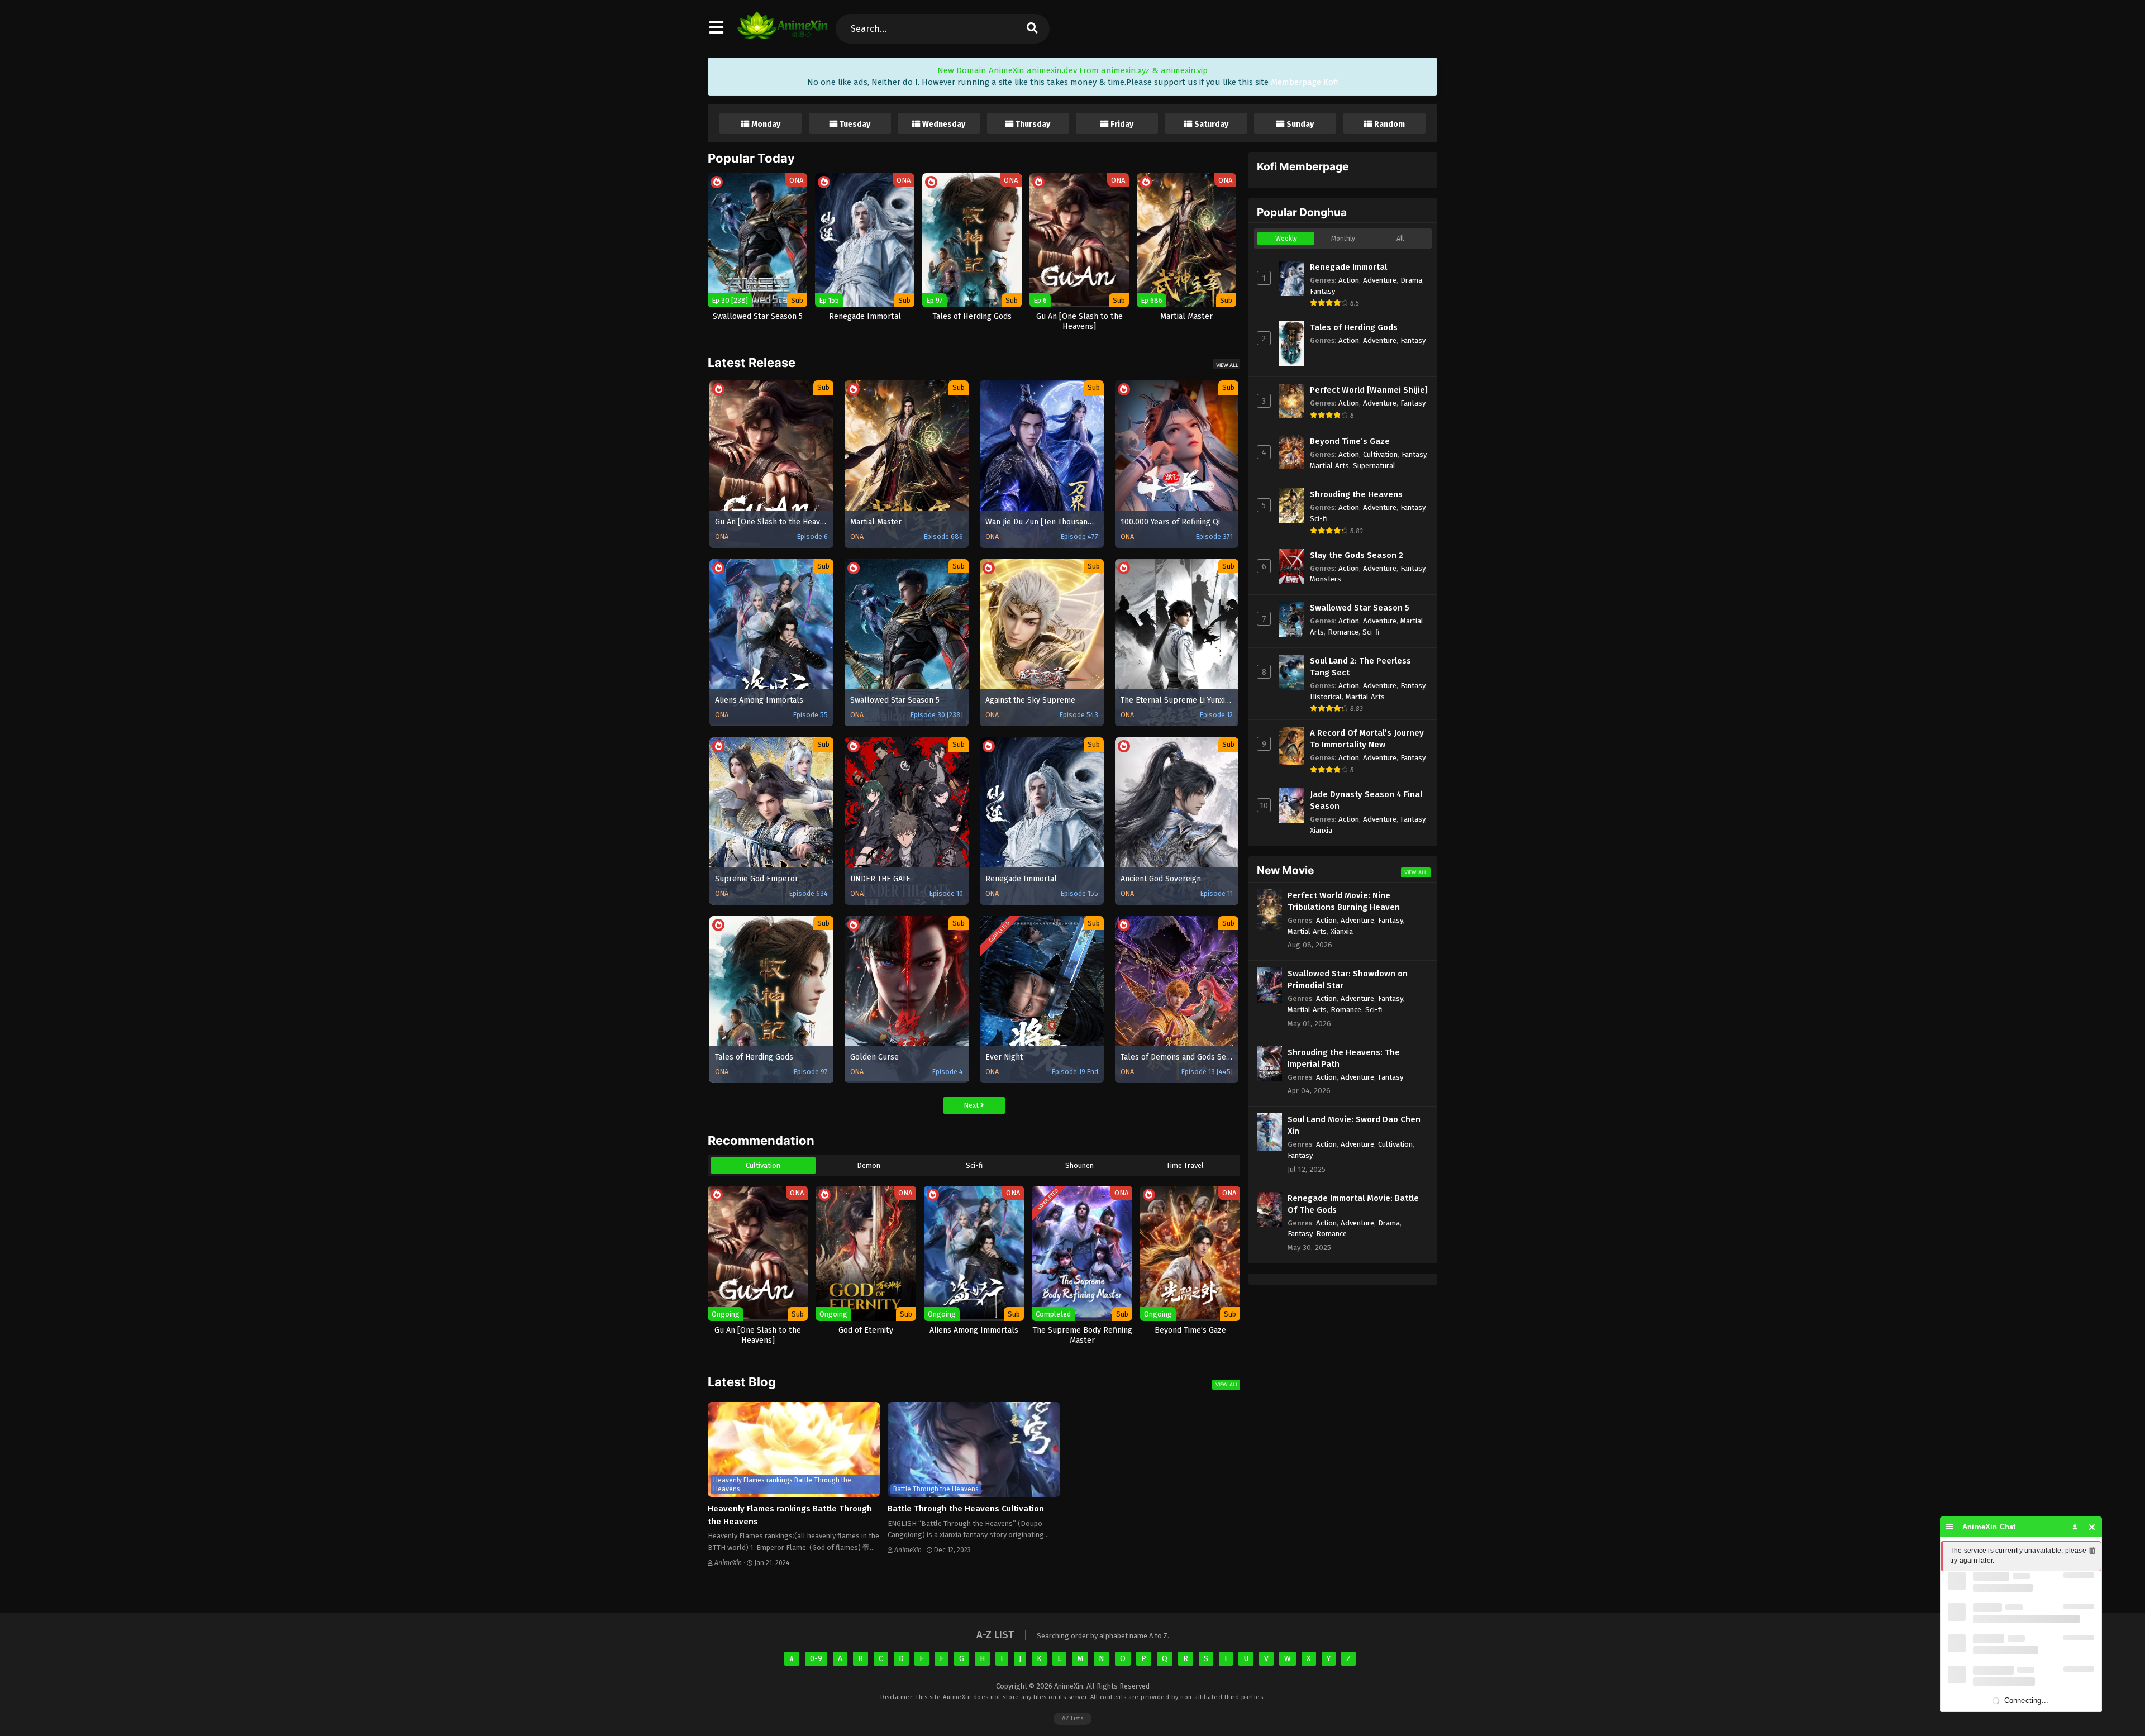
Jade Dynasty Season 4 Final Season (1366, 800)
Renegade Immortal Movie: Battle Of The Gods (1353, 1204)
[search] (1032, 29)
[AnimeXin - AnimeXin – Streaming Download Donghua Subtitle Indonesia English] (782, 34)
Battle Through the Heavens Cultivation (966, 1509)
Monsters (1326, 579)
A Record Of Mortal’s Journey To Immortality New (1367, 739)
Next (972, 1105)
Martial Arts (1329, 466)
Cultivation (763, 1165)
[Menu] (1950, 1527)
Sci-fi (974, 1165)
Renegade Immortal (1348, 267)
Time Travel (1185, 1165)
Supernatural (1374, 466)
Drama (1411, 280)
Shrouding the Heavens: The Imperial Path (1344, 1058)
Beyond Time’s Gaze (1350, 441)
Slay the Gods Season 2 (1357, 555)
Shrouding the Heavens (1356, 494)
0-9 (816, 1659)
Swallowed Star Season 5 (1360, 608)
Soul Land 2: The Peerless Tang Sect (1360, 667)
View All (1227, 365)
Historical (1326, 697)
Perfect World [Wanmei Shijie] (1369, 390)
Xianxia (1321, 830)
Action (1349, 280)
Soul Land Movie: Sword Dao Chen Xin (1354, 1125)
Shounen (1079, 1165)
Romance (1343, 632)
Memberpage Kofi (1305, 82)
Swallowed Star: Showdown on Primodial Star (1348, 979)
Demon (869, 1165)
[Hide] (2092, 1527)
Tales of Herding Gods (1354, 327)
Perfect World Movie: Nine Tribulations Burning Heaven (1344, 901)
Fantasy (1322, 291)
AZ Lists (1072, 1718)
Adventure (1380, 280)
